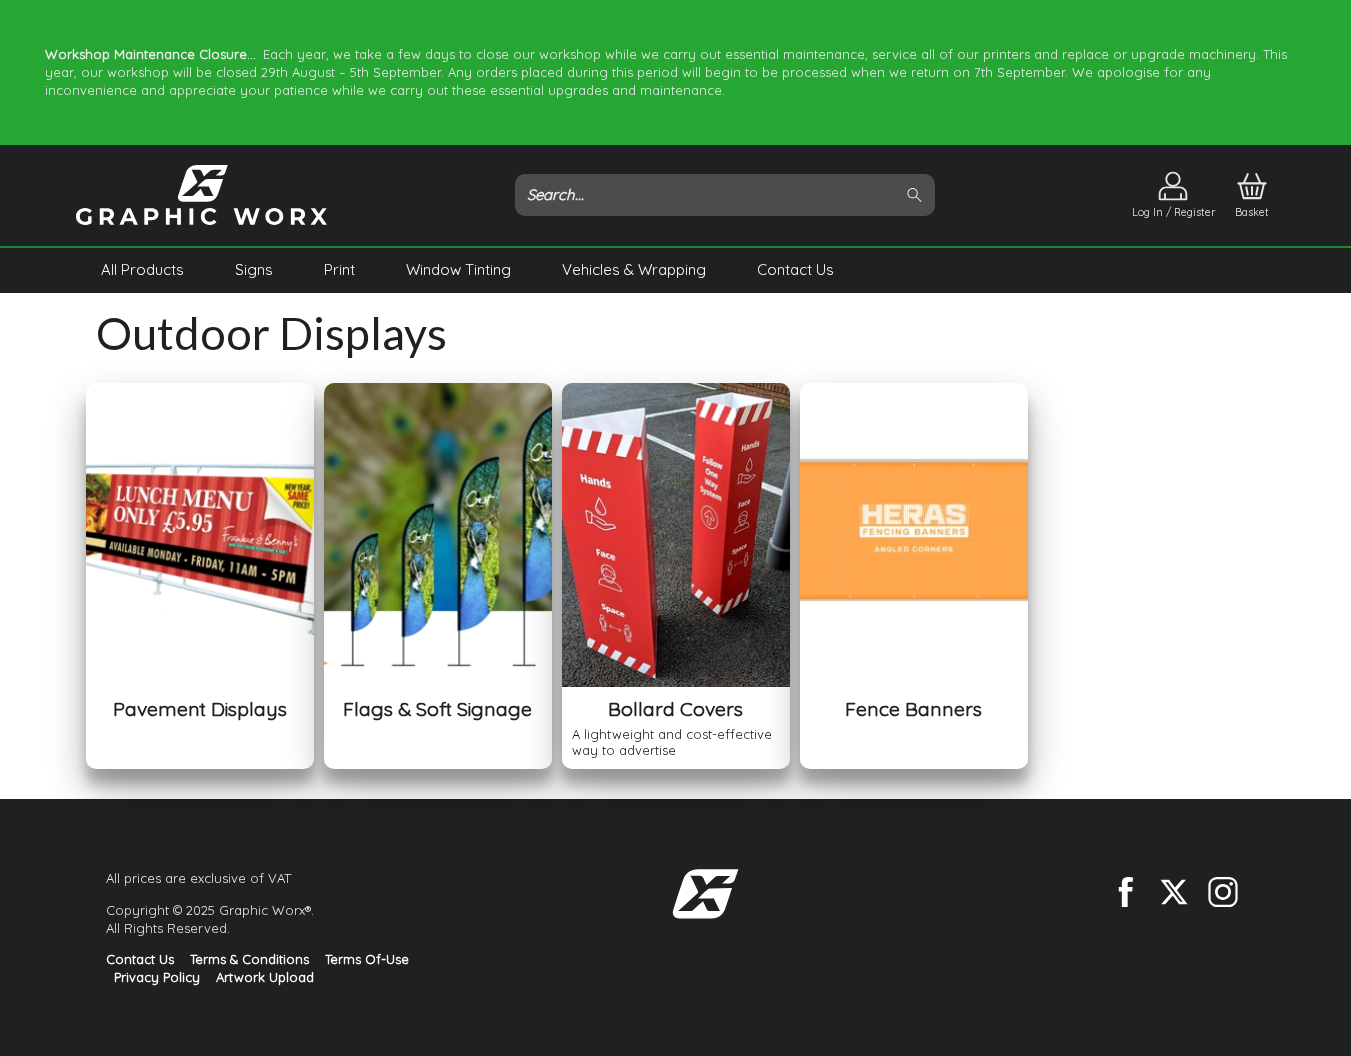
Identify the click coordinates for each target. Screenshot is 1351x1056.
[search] (917, 195)
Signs (254, 269)
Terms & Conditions (249, 959)
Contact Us (795, 269)
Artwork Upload (265, 977)
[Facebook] (1125, 891)
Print (339, 269)
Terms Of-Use (367, 959)
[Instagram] (1223, 891)
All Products (142, 269)
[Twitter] (1174, 891)
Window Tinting (458, 269)
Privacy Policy (157, 977)
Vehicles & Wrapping (634, 269)
